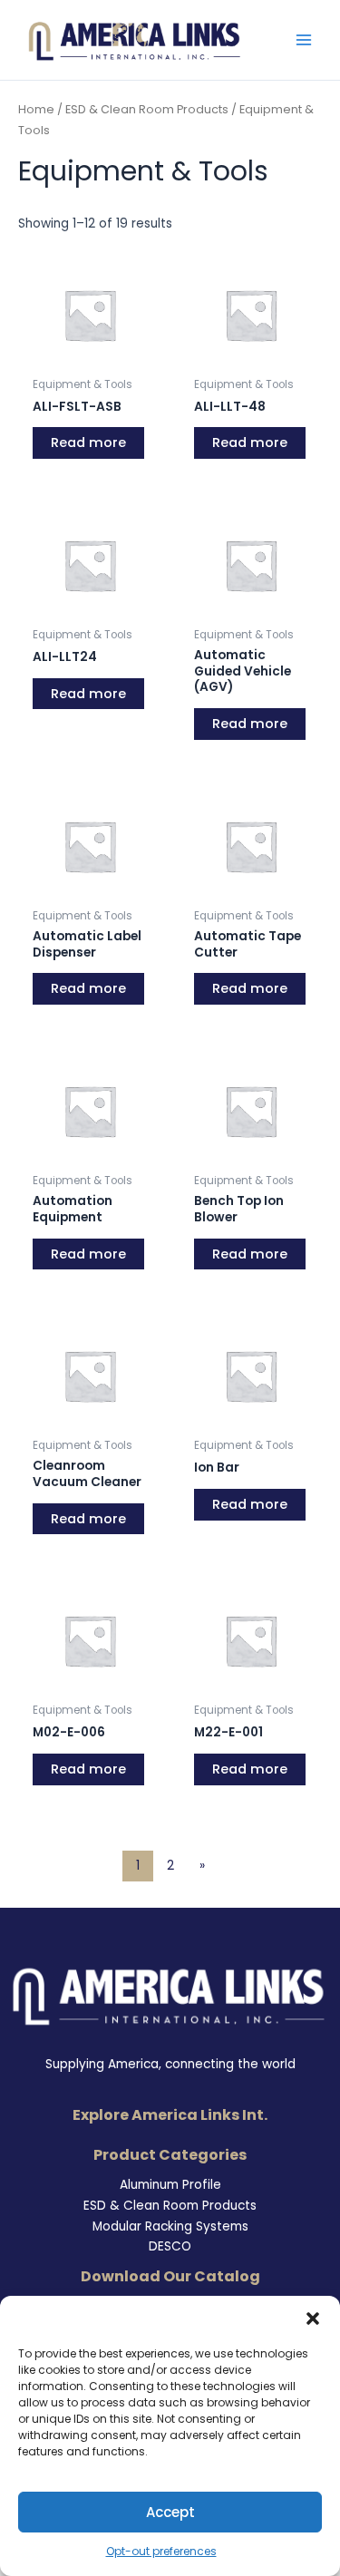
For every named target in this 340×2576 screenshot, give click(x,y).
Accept (170, 2512)
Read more (88, 442)
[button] (313, 2318)
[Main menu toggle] (304, 40)
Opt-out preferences (161, 2551)
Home (36, 109)
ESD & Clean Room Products (147, 109)
